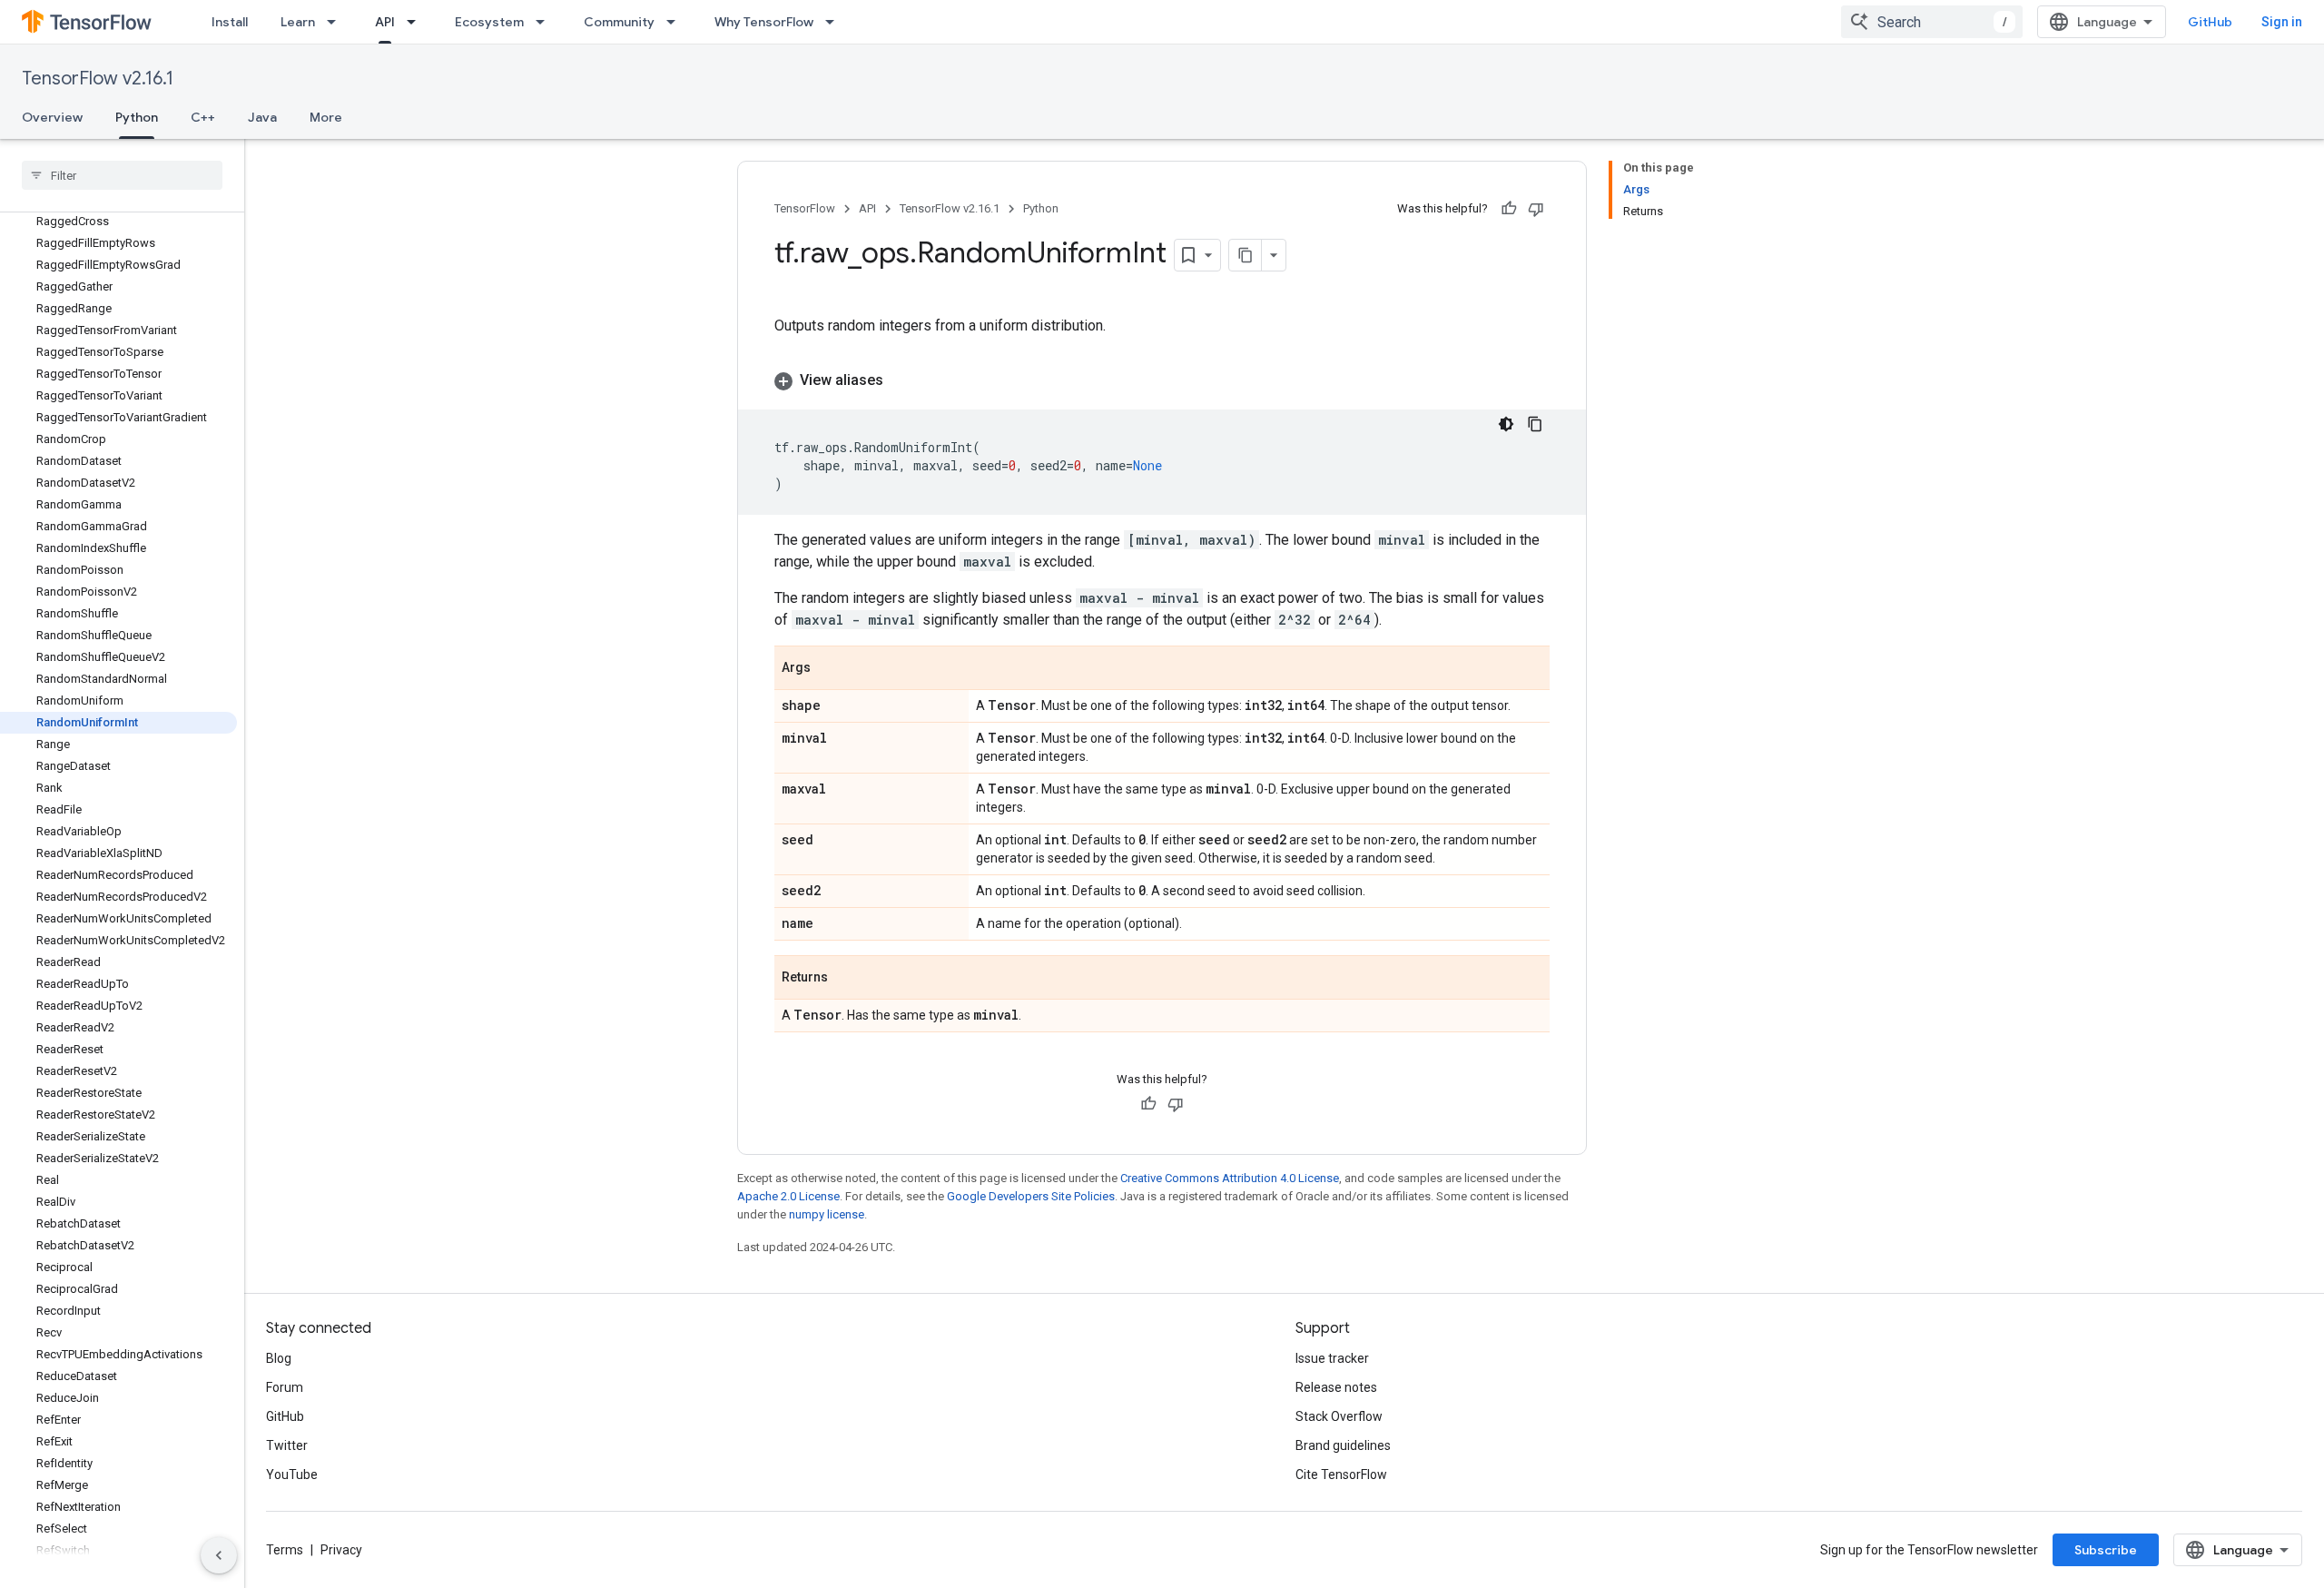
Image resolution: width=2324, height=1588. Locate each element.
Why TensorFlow (764, 22)
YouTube (292, 1475)
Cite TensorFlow (1341, 1475)
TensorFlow (805, 208)
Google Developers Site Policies (1031, 1196)
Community (619, 22)
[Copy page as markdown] (1246, 255)
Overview (52, 117)
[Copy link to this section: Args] (829, 669)
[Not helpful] (1536, 209)
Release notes (1336, 1387)
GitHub (2210, 22)
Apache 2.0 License (788, 1196)
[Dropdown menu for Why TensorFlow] (835, 22)
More (326, 117)
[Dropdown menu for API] (417, 22)
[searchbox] (122, 175)
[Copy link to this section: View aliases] (901, 380)
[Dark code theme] (1506, 424)
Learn (298, 22)
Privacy (341, 1550)
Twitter (287, 1445)
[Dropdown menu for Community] (676, 22)
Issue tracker (1332, 1358)
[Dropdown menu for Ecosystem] (546, 22)
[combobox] (1932, 22)
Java (262, 117)
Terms (285, 1550)
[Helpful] (1509, 209)
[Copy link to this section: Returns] (846, 979)
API (385, 22)
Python (137, 117)
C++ (203, 117)
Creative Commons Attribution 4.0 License (1230, 1178)
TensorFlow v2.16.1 (98, 79)
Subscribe (2106, 1550)
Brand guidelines (1343, 1445)
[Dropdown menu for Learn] (337, 22)
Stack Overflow (1339, 1416)
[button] (1162, 380)
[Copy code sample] (1535, 424)
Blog (279, 1358)
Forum (285, 1387)
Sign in (2282, 22)
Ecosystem (489, 22)
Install (230, 22)
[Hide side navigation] (219, 1555)
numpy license (827, 1214)
